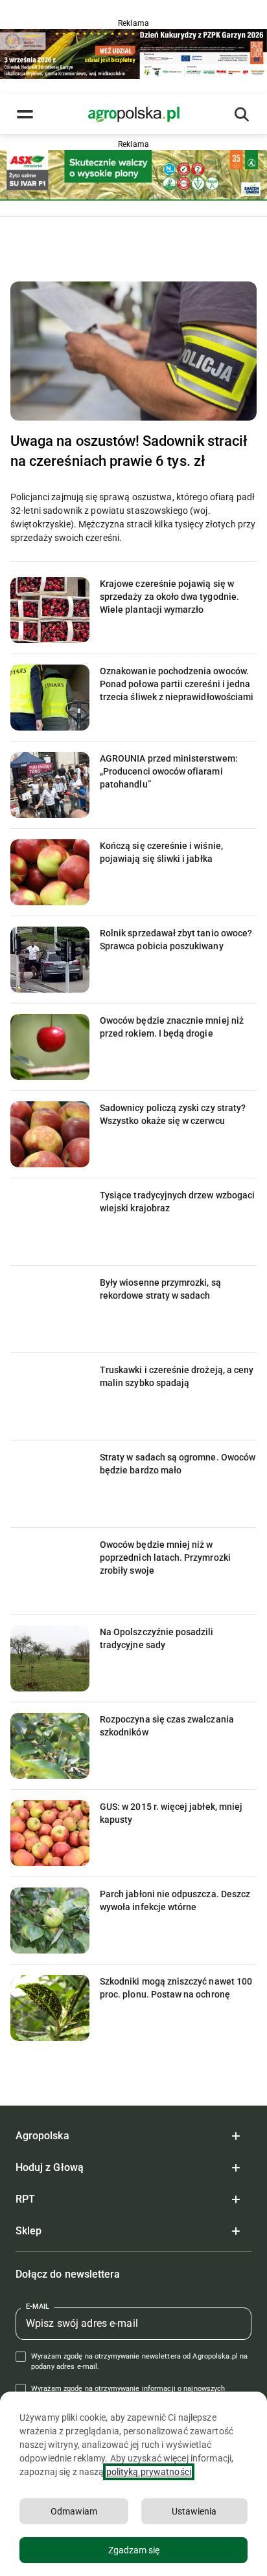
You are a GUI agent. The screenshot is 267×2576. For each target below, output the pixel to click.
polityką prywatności (149, 2472)
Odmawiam (74, 2511)
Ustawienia (194, 2511)
